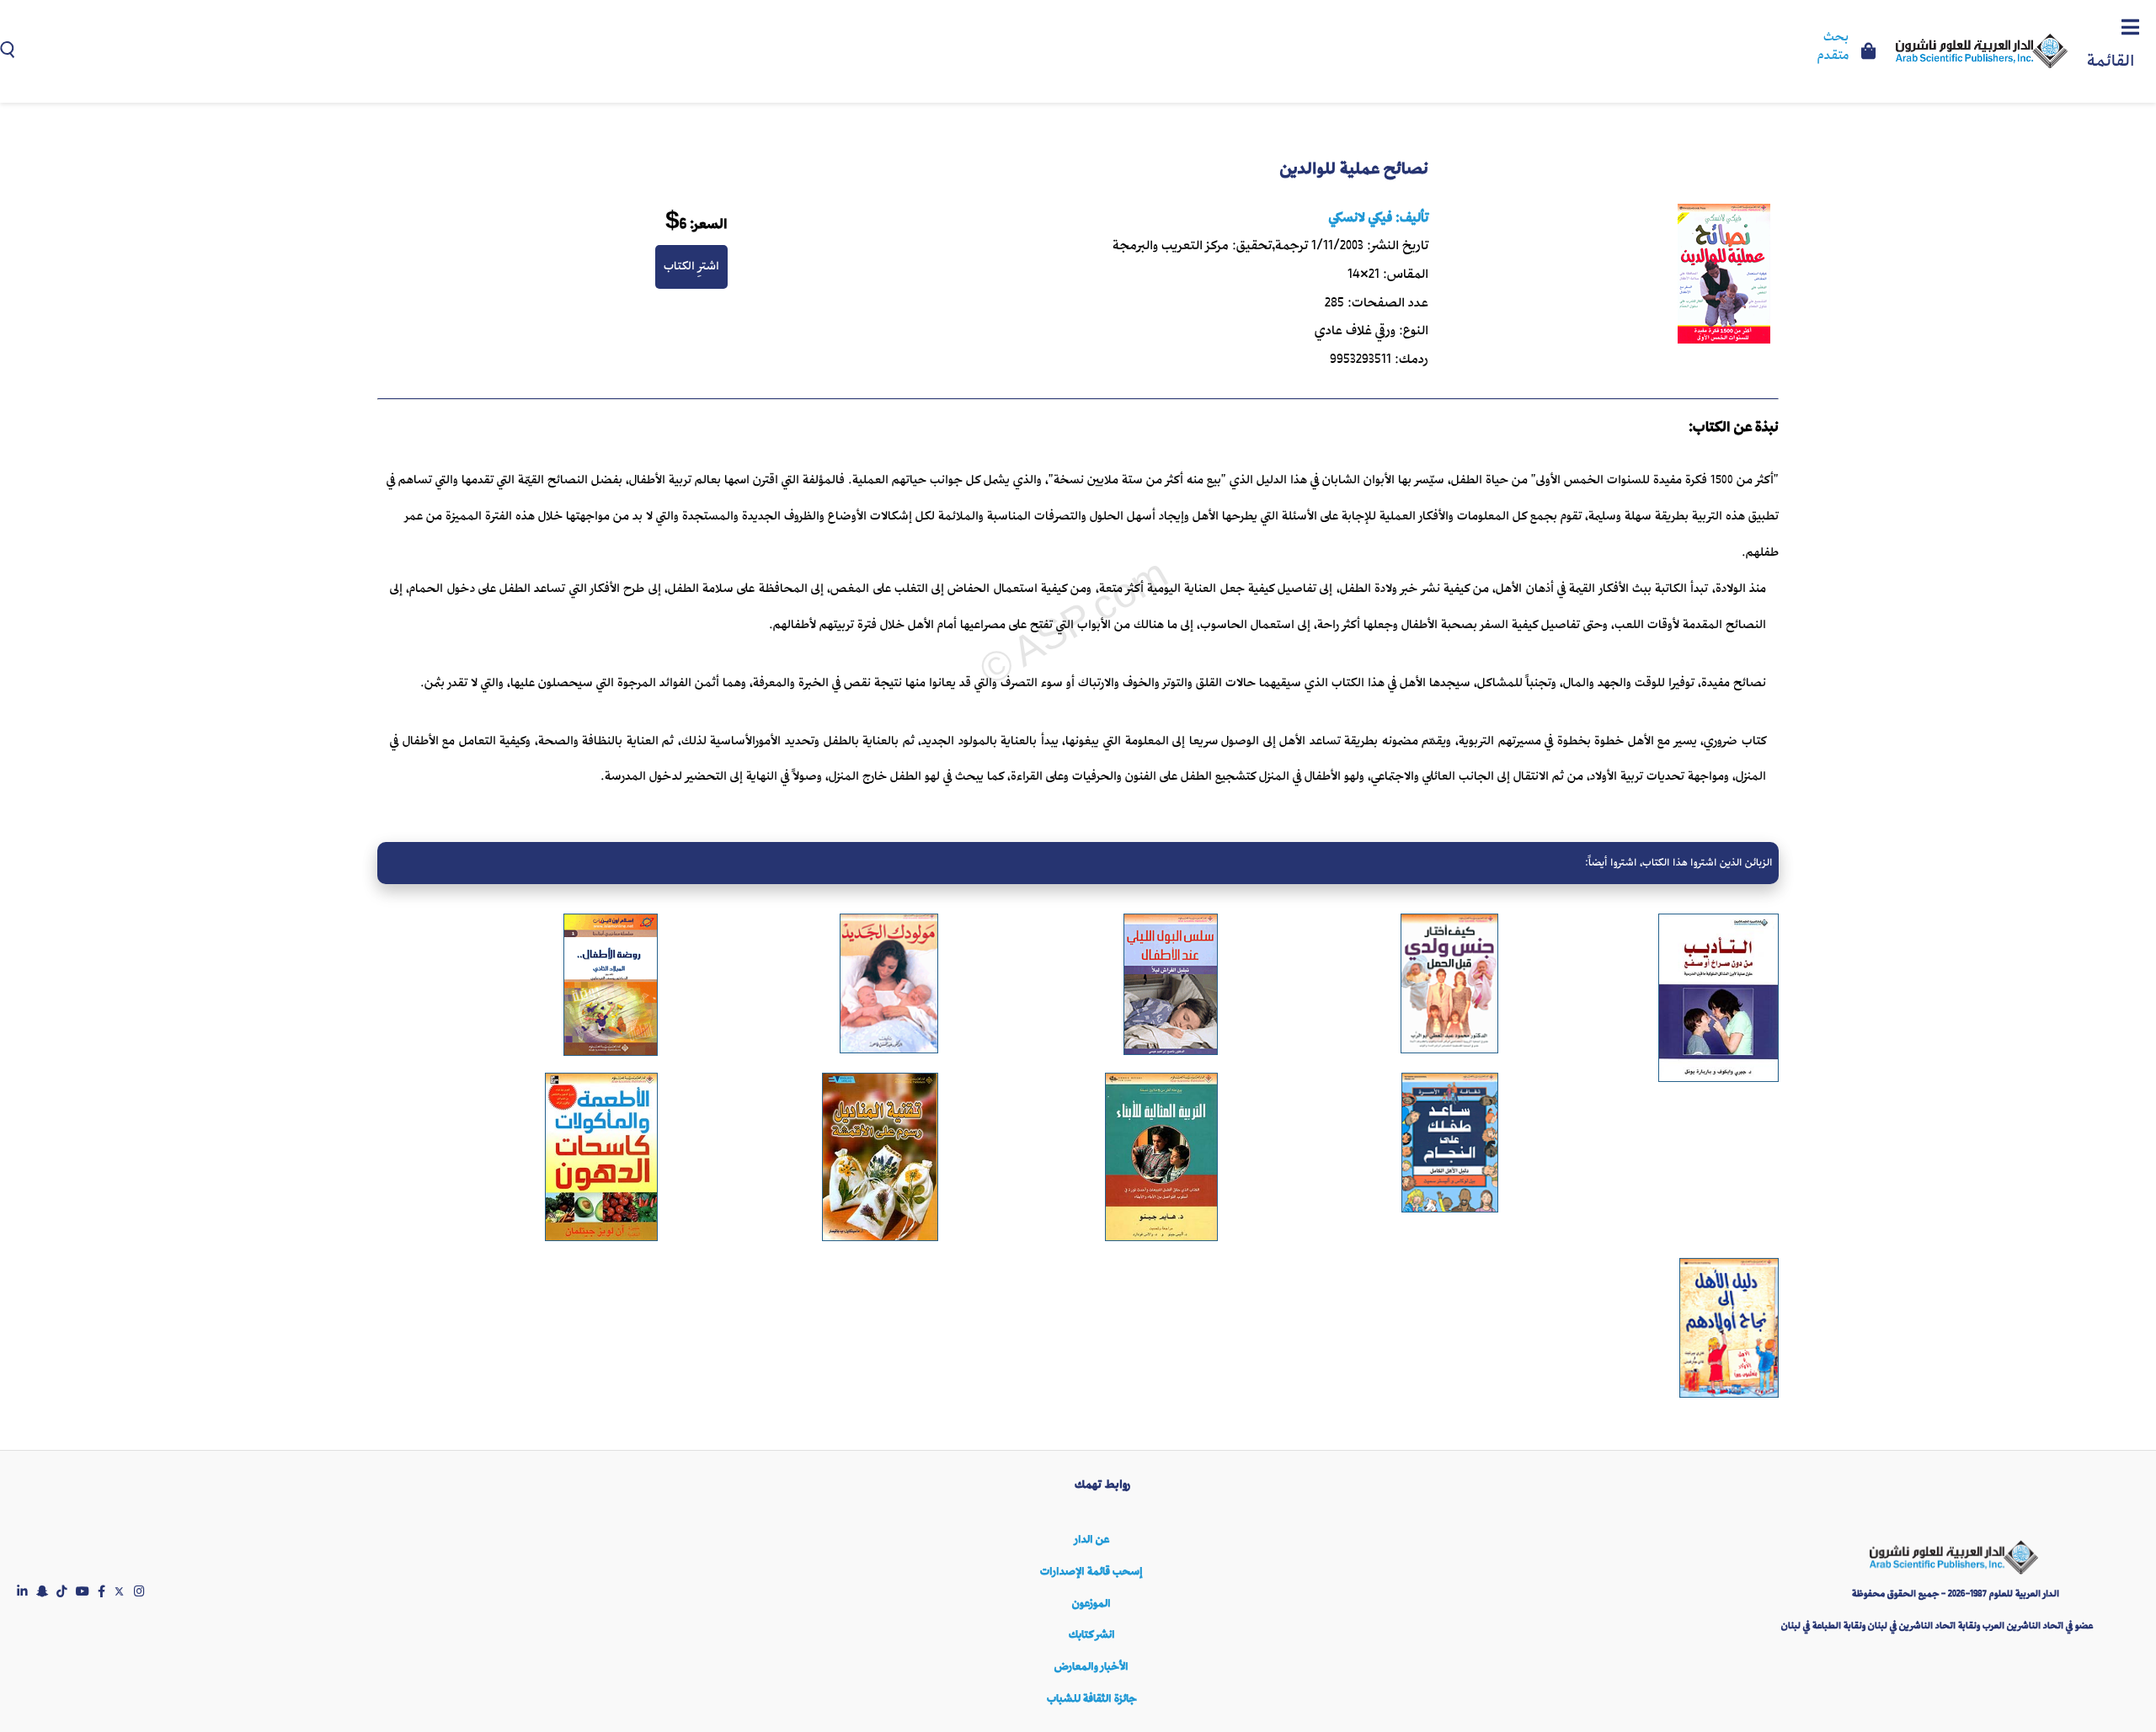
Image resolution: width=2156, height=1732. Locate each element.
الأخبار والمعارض (1091, 1667)
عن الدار (1092, 1540)
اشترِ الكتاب (691, 266)
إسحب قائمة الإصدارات (1091, 1572)
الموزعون (1091, 1604)
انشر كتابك (1092, 1635)
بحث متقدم (1833, 47)
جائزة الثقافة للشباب (1091, 1699)
